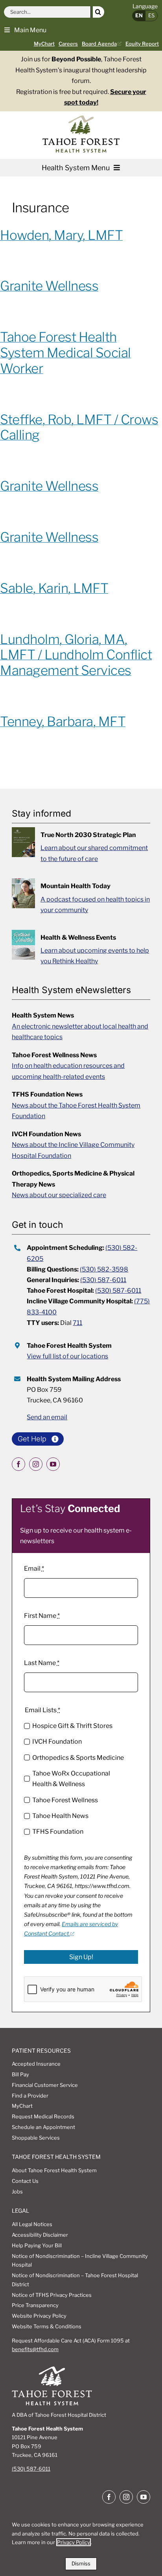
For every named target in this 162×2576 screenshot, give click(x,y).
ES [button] (151, 15)
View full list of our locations (67, 1356)
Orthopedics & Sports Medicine (78, 1758)
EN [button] (139, 15)
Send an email (47, 1417)
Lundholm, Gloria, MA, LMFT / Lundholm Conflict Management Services (76, 655)
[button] (25, 29)
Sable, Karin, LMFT (54, 588)
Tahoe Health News (60, 1816)
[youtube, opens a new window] (53, 1464)
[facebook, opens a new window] (18, 1464)
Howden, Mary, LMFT (61, 235)
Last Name (42, 1663)
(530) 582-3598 (104, 1269)
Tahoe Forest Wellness (65, 1800)
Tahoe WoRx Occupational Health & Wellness (71, 1779)
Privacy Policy (74, 2542)
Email (34, 1569)
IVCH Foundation (57, 1742)
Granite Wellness (49, 286)
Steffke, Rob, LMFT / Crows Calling (79, 427)
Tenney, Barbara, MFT (63, 721)
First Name (42, 1616)
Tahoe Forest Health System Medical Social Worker (65, 353)
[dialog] (81, 2543)
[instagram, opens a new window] (36, 1464)
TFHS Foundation (58, 1832)
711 (77, 1323)
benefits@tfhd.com (35, 2349)
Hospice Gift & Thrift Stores (72, 1726)
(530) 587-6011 (103, 1280)
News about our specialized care (59, 1195)
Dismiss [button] (81, 2563)
